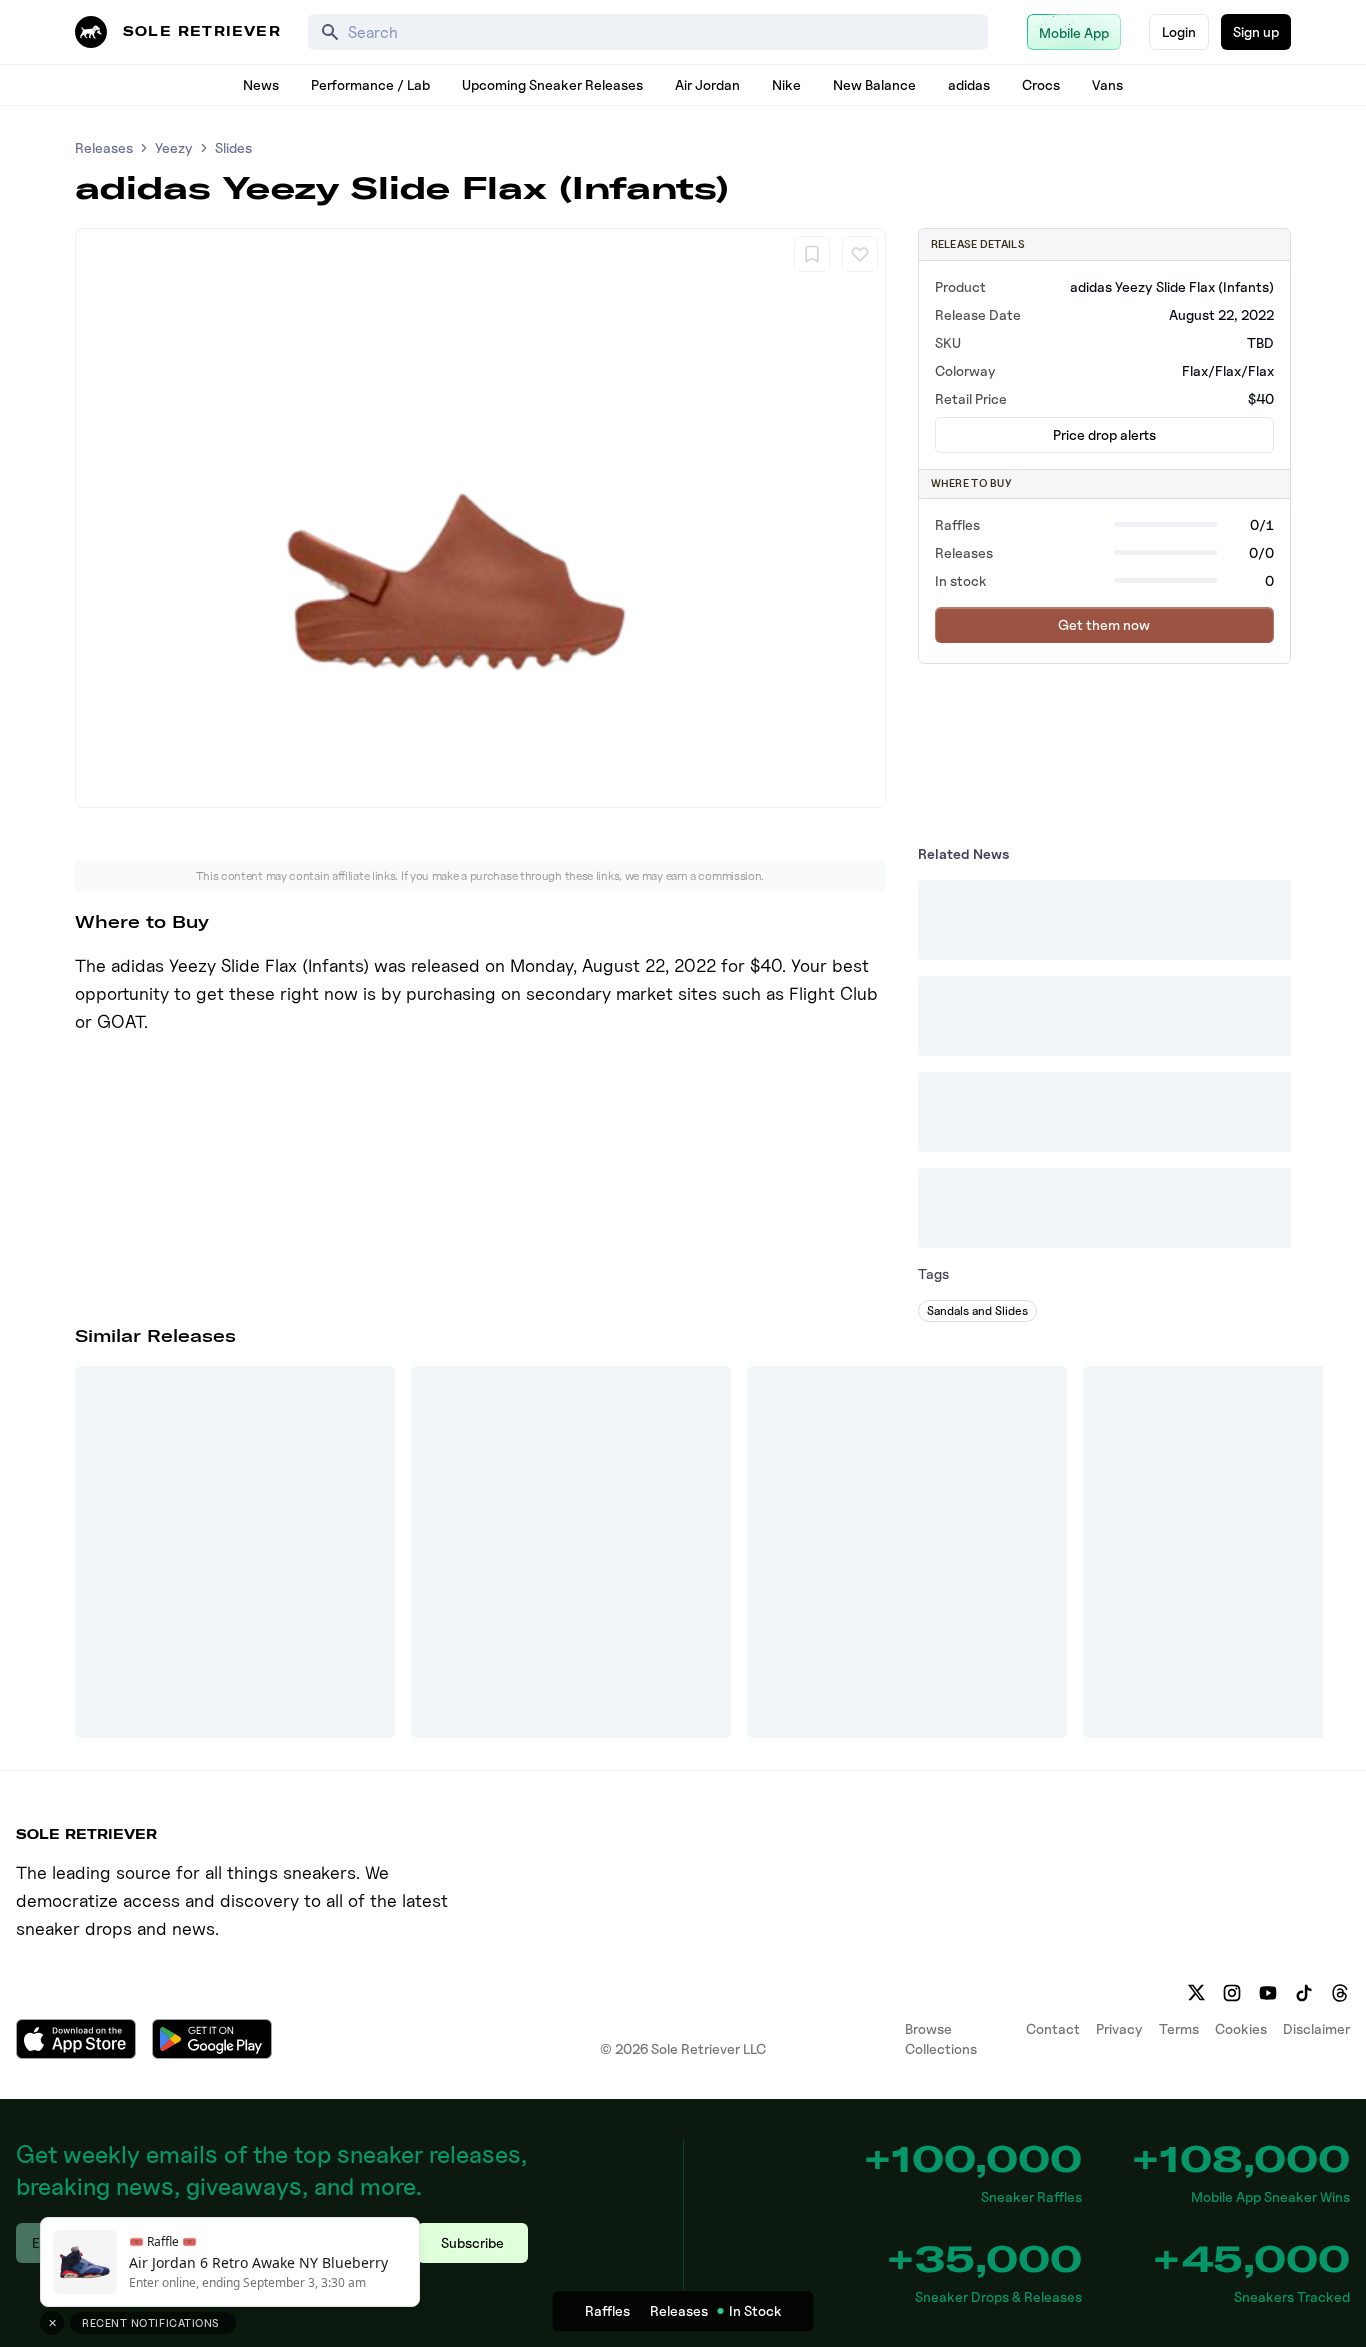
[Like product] (860, 254)
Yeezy (174, 147)
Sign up (1256, 31)
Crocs (1041, 84)
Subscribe (472, 2242)
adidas (969, 84)
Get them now (1104, 624)
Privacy (1119, 2028)
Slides (233, 147)
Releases (104, 147)
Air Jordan (707, 84)
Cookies (1241, 2028)
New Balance (874, 84)
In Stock (755, 2310)
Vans (1107, 84)
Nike (786, 84)
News (261, 84)
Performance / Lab (370, 84)
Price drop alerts (1104, 434)
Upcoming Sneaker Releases (552, 84)
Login (1179, 31)
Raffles (607, 2310)
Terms (1179, 2028)
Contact (1053, 2028)
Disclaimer (1316, 2028)
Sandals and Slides (977, 1310)
